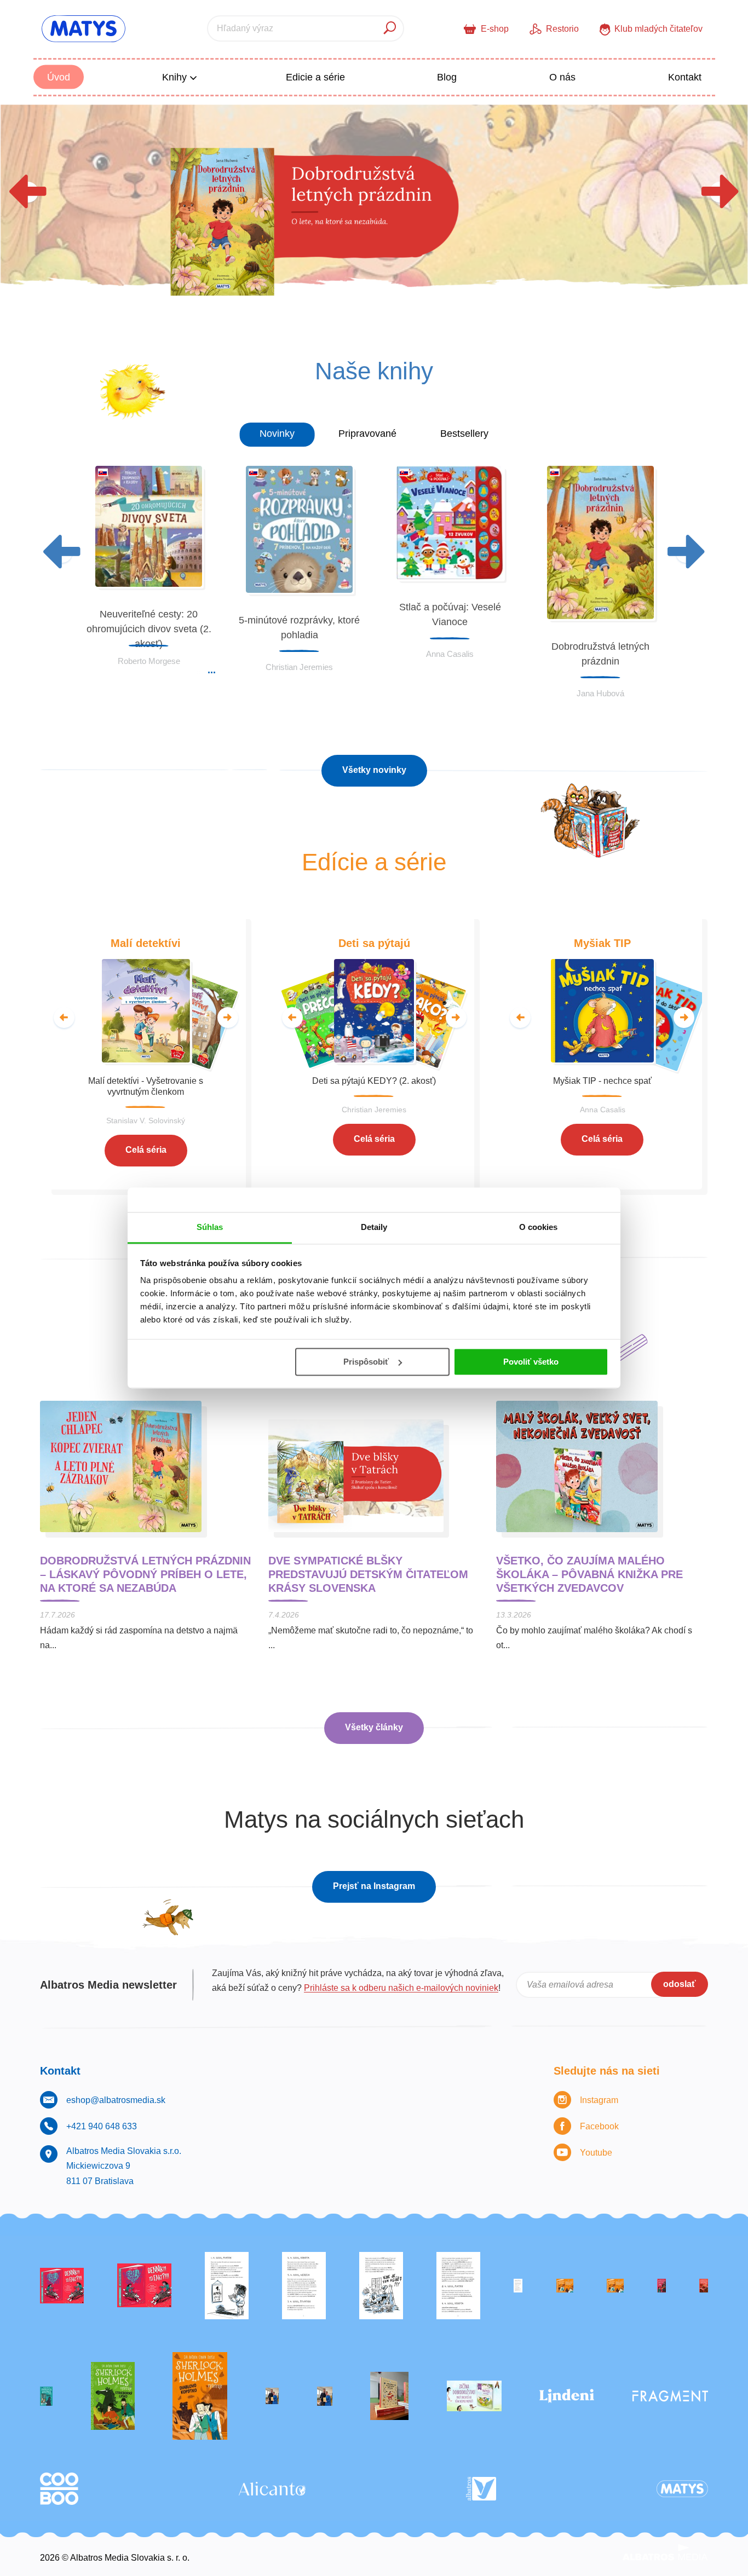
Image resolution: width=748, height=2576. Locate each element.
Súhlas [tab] (210, 1227)
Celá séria (146, 1150)
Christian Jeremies (299, 667)
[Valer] (389, 2396)
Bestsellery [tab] (464, 434)
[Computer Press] (381, 2286)
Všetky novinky (374, 770)
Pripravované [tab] (367, 434)
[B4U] (661, 2286)
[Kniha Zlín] (518, 2286)
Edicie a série (315, 77)
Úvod (59, 77)
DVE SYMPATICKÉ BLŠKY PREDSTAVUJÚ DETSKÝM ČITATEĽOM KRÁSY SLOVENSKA (368, 1574)
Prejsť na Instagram (374, 1886)
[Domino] (304, 2286)
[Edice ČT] (113, 2396)
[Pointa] (325, 2396)
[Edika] (46, 2396)
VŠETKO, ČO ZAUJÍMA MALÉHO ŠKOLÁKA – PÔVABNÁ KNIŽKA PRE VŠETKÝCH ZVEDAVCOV (589, 1574)
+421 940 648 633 (102, 2126)
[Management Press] (458, 2286)
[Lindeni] (567, 2396)
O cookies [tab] (539, 1227)
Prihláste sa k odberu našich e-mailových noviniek (401, 1988)
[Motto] (62, 2286)
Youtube (596, 2153)
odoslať (680, 1984)
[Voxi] (227, 2286)
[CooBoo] (59, 2489)
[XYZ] (144, 2286)
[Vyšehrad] (565, 2286)
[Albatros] (481, 2489)
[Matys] (682, 2489)
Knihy (176, 77)
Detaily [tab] (374, 1227)
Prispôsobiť (366, 1362)
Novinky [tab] (277, 434)
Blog (447, 77)
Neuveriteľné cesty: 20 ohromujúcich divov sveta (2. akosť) (149, 629)
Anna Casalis (450, 654)
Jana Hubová (600, 693)
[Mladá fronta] (474, 2396)
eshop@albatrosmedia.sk (116, 2100)
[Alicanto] (272, 2489)
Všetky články (374, 1727)
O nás (562, 77)
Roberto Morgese (149, 661)
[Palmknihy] (272, 2396)
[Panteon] (200, 2396)
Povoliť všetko (531, 1362)
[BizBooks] (615, 2286)
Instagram (599, 2100)
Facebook (599, 2126)
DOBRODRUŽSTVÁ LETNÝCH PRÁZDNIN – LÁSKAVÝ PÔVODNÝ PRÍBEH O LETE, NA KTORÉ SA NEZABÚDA (145, 1574)
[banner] (84, 29)
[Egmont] (704, 2286)
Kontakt (685, 77)
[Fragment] (670, 2396)
